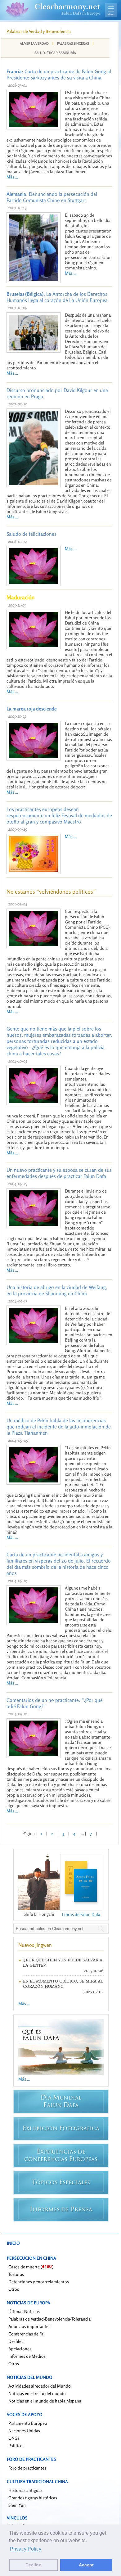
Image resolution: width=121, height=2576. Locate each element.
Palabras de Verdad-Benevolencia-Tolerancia (49, 2319)
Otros (14, 2289)
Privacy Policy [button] (26, 2549)
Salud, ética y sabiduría (55, 53)
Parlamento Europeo (28, 2423)
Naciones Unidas (24, 2431)
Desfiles (16, 2341)
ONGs (14, 2438)
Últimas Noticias (24, 2311)
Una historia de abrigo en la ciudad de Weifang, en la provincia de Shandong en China (57, 1290)
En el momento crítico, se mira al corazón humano (63, 1984)
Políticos (16, 2445)
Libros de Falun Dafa (81, 1914)
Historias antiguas (25, 2490)
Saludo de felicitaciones (31, 534)
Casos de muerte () (31, 2267)
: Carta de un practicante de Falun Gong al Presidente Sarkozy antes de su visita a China (59, 74)
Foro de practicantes (27, 2468)
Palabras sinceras (73, 43)
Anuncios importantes (29, 2326)
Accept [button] (86, 2565)
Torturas (16, 2274)
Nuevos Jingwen (35, 1945)
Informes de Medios (27, 2356)
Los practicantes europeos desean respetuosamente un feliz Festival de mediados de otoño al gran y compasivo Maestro (59, 815)
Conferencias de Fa (26, 2334)
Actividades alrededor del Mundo (40, 2386)
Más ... (12, 177)
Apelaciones (20, 2349)
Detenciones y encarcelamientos (39, 2282)
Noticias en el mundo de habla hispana (45, 2401)
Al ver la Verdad (34, 43)
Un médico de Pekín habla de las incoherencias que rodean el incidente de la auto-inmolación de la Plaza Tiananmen (59, 1427)
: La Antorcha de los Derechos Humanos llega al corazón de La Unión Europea (57, 297)
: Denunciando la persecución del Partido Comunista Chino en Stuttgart (52, 197)
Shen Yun (17, 2505)
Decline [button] (33, 2565)
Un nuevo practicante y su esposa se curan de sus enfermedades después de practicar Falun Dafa (59, 1173)
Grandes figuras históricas (33, 2498)
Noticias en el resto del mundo (37, 2393)
